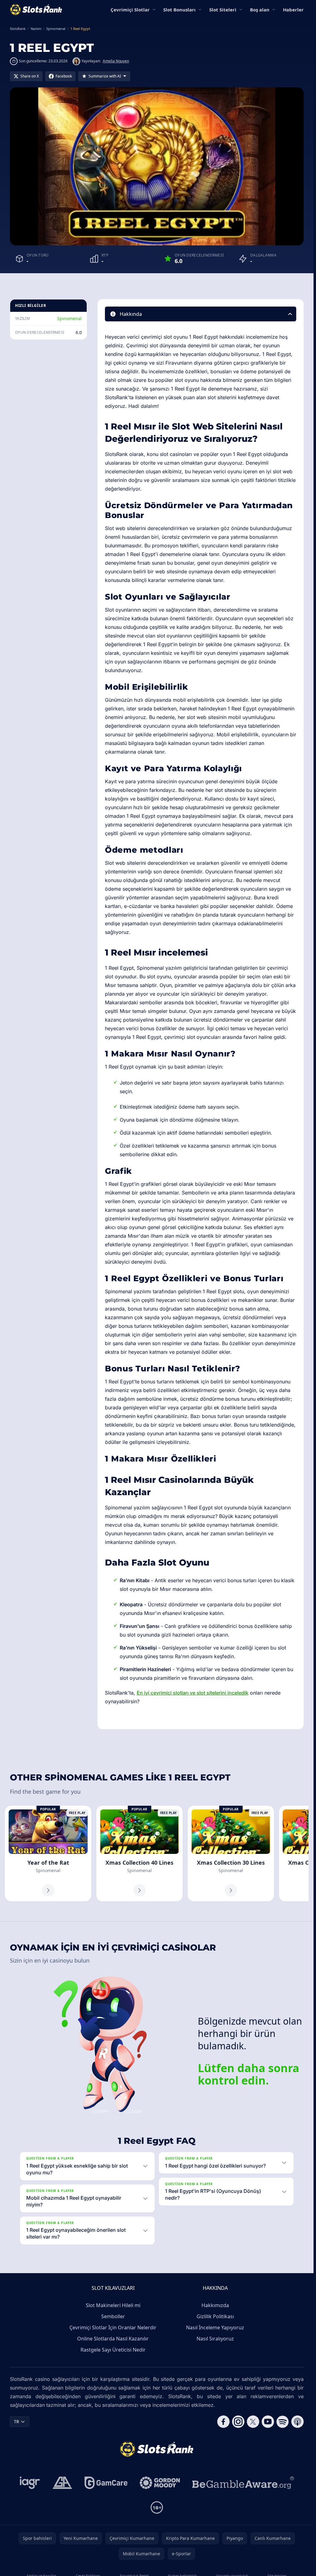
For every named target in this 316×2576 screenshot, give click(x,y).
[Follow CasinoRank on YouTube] (268, 2422)
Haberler (293, 10)
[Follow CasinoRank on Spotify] (283, 2422)
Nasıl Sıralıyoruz (215, 2339)
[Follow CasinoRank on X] (253, 2422)
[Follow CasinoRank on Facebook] (223, 2422)
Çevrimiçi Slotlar (130, 10)
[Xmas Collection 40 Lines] (139, 1854)
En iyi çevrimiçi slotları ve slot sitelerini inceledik (193, 1693)
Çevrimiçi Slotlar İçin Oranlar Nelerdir (113, 2327)
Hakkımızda (215, 2305)
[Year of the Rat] (48, 1854)
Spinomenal (69, 318)
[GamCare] (106, 2483)
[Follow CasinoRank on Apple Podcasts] (297, 2422)
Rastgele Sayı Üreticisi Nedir (113, 2350)
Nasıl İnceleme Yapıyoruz (215, 2327)
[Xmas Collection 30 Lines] (231, 1854)
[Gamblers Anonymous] (62, 2483)
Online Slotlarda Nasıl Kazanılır (113, 2339)
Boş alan (260, 10)
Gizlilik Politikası (215, 2316)
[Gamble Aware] (243, 2483)
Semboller (113, 2316)
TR (17, 2421)
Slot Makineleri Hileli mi (113, 2305)
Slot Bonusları (179, 10)
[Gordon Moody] (160, 2483)
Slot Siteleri (223, 10)
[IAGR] (30, 2483)
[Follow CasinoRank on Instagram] (238, 2422)
